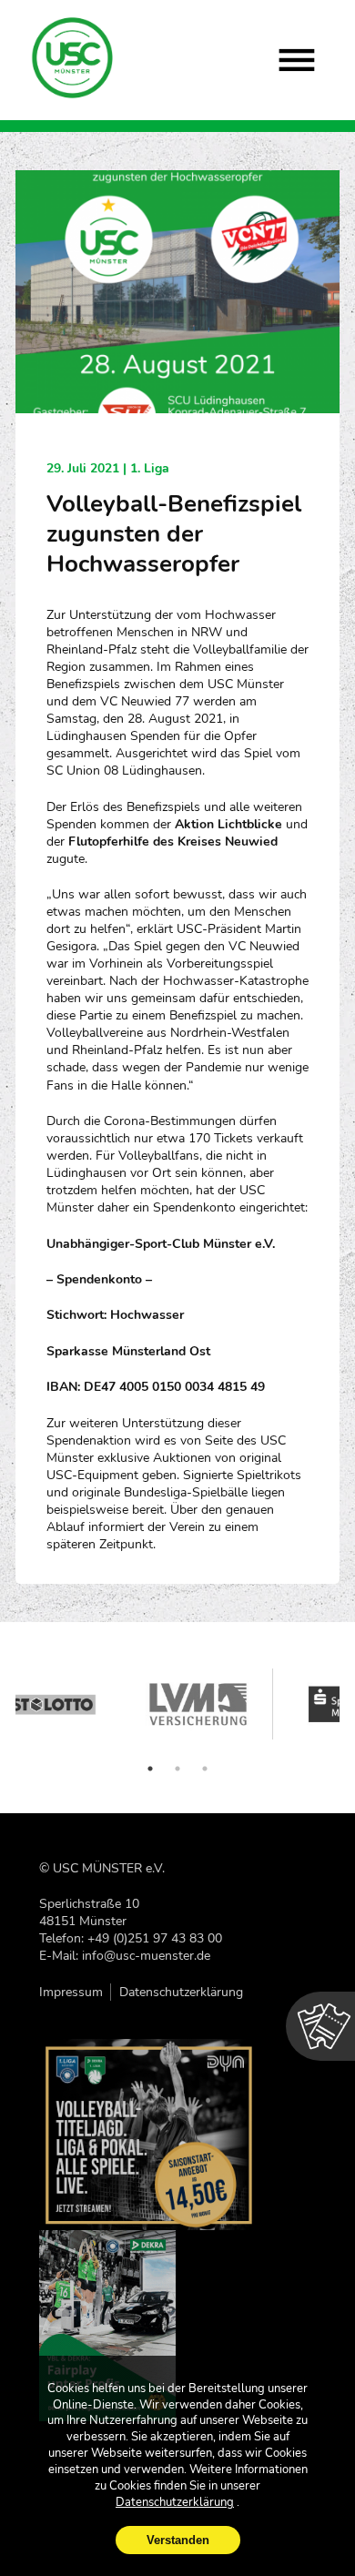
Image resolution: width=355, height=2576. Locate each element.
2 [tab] (177, 1769)
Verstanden (178, 2540)
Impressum (71, 1992)
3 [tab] (205, 1769)
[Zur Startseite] (73, 58)
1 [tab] (150, 1769)
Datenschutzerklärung (181, 1992)
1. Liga (150, 468)
